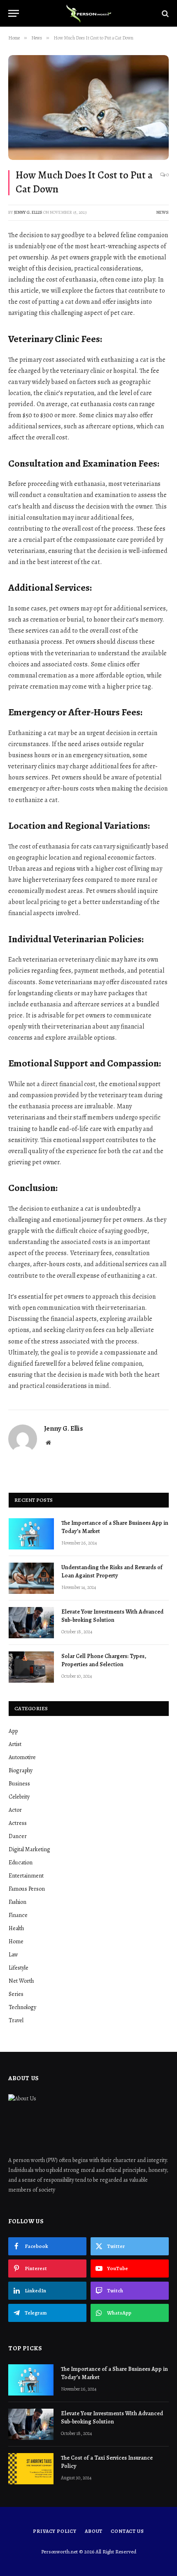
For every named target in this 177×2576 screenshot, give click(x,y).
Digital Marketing (29, 1849)
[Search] (164, 13)
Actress (18, 1823)
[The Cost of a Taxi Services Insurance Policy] (31, 2469)
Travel (16, 2020)
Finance (18, 1915)
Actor (15, 1810)
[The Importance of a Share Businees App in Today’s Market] (31, 1534)
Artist (15, 1744)
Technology (22, 2007)
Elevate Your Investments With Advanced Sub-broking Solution (112, 1616)
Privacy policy (55, 2531)
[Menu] (14, 13)
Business (19, 1784)
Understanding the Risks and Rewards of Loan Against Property (112, 1571)
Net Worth (21, 1981)
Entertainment (26, 1876)
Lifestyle (19, 1968)
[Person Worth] (88, 13)
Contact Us (127, 2531)
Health (16, 1928)
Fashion (17, 1902)
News (163, 212)
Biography (21, 1770)
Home (16, 1941)
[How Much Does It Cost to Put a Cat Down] (88, 108)
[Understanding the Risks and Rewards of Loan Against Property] (31, 1578)
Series (16, 1994)
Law (13, 1955)
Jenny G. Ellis (28, 212)
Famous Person (27, 1889)
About (94, 2531)
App (13, 1731)
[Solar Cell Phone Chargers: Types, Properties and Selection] (31, 1667)
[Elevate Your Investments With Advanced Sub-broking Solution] (31, 1623)
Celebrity (19, 1797)
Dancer (18, 1836)
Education (21, 1863)
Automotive (22, 1757)
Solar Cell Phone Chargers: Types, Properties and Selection (104, 1660)
